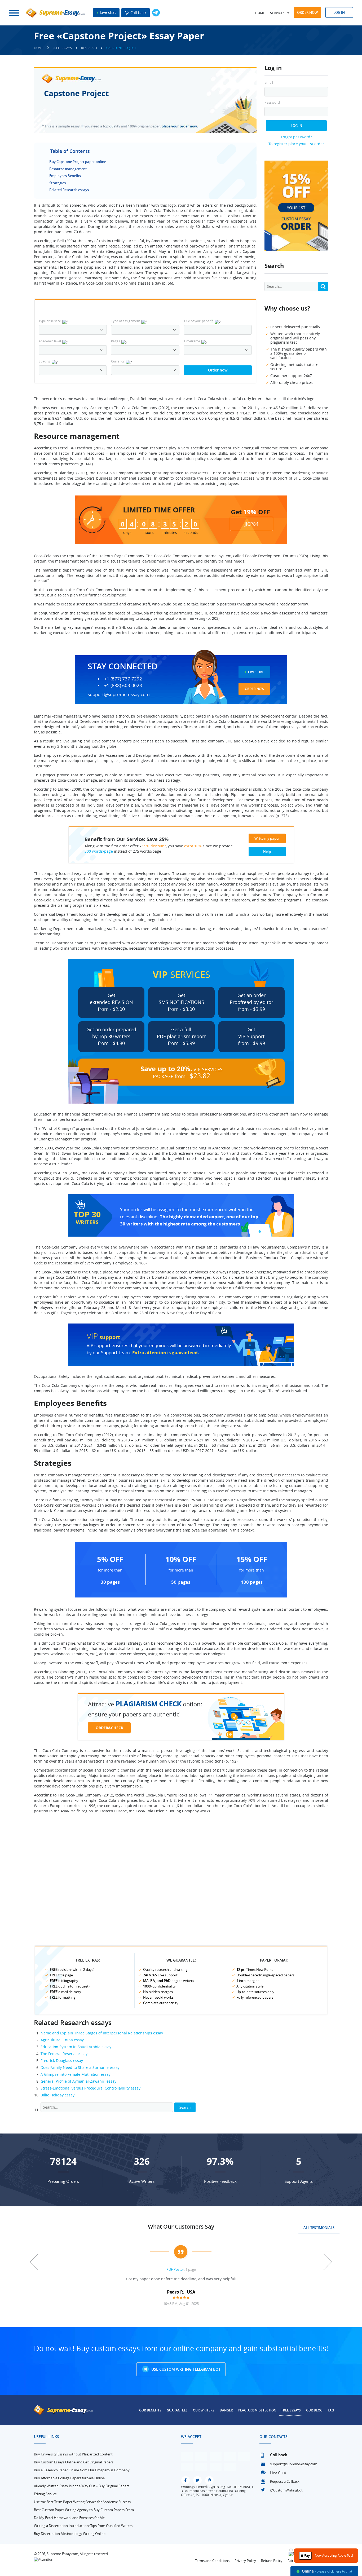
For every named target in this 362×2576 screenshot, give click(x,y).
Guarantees (177, 2410)
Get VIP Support (251, 1036)
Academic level (50, 341)
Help (267, 852)
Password (272, 102)
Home (260, 13)
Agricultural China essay (62, 2040)
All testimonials (319, 2228)
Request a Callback (285, 2481)
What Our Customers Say (181, 2227)
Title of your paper (198, 321)
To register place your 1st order (296, 144)
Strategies (58, 183)
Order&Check (109, 1728)
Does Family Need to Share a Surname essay (80, 2067)
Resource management (68, 169)
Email (269, 83)
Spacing (45, 361)
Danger (226, 2410)
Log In (296, 126)
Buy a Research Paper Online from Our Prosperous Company (82, 2470)
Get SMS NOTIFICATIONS (181, 1002)
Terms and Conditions (212, 2561)
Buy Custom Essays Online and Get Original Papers (74, 2462)
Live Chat (256, 672)
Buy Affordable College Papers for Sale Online (69, 2478)
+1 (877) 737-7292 (123, 679)
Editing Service (45, 2494)
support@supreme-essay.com (119, 694)
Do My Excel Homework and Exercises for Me (69, 2518)
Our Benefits (150, 2410)
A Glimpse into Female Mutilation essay (76, 2074)
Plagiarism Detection (257, 2410)
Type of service (50, 321)
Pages (116, 341)
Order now (307, 12)
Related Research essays (69, 190)
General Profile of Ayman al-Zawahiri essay (78, 2081)
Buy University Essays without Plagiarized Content (73, 2454)
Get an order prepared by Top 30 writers (111, 1036)
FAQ (331, 2410)
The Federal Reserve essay (64, 2054)
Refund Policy (272, 2561)
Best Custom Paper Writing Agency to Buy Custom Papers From (84, 2510)
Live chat (107, 12)
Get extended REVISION (111, 1002)
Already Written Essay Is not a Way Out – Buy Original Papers (82, 2486)
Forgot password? (296, 137)
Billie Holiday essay (58, 2095)
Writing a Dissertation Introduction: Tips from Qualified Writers (83, 2526)
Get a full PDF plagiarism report (181, 1036)
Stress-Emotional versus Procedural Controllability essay (90, 2088)
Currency (118, 361)
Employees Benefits (65, 176)
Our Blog (314, 2410)
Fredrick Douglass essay (62, 2061)
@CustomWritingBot (286, 2490)
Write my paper (267, 838)
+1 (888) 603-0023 (123, 685)
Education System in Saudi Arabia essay (76, 2047)
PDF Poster (175, 2269)
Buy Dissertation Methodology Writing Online (70, 2534)
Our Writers (204, 2410)
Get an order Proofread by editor (251, 1002)
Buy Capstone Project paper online (78, 162)
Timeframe (192, 341)
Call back (138, 13)
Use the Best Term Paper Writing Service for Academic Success (82, 2502)
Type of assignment (125, 321)
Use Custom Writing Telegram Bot (185, 2369)
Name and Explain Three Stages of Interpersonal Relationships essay (102, 2033)
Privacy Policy (245, 2561)
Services (277, 13)
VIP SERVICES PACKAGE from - (182, 1072)
